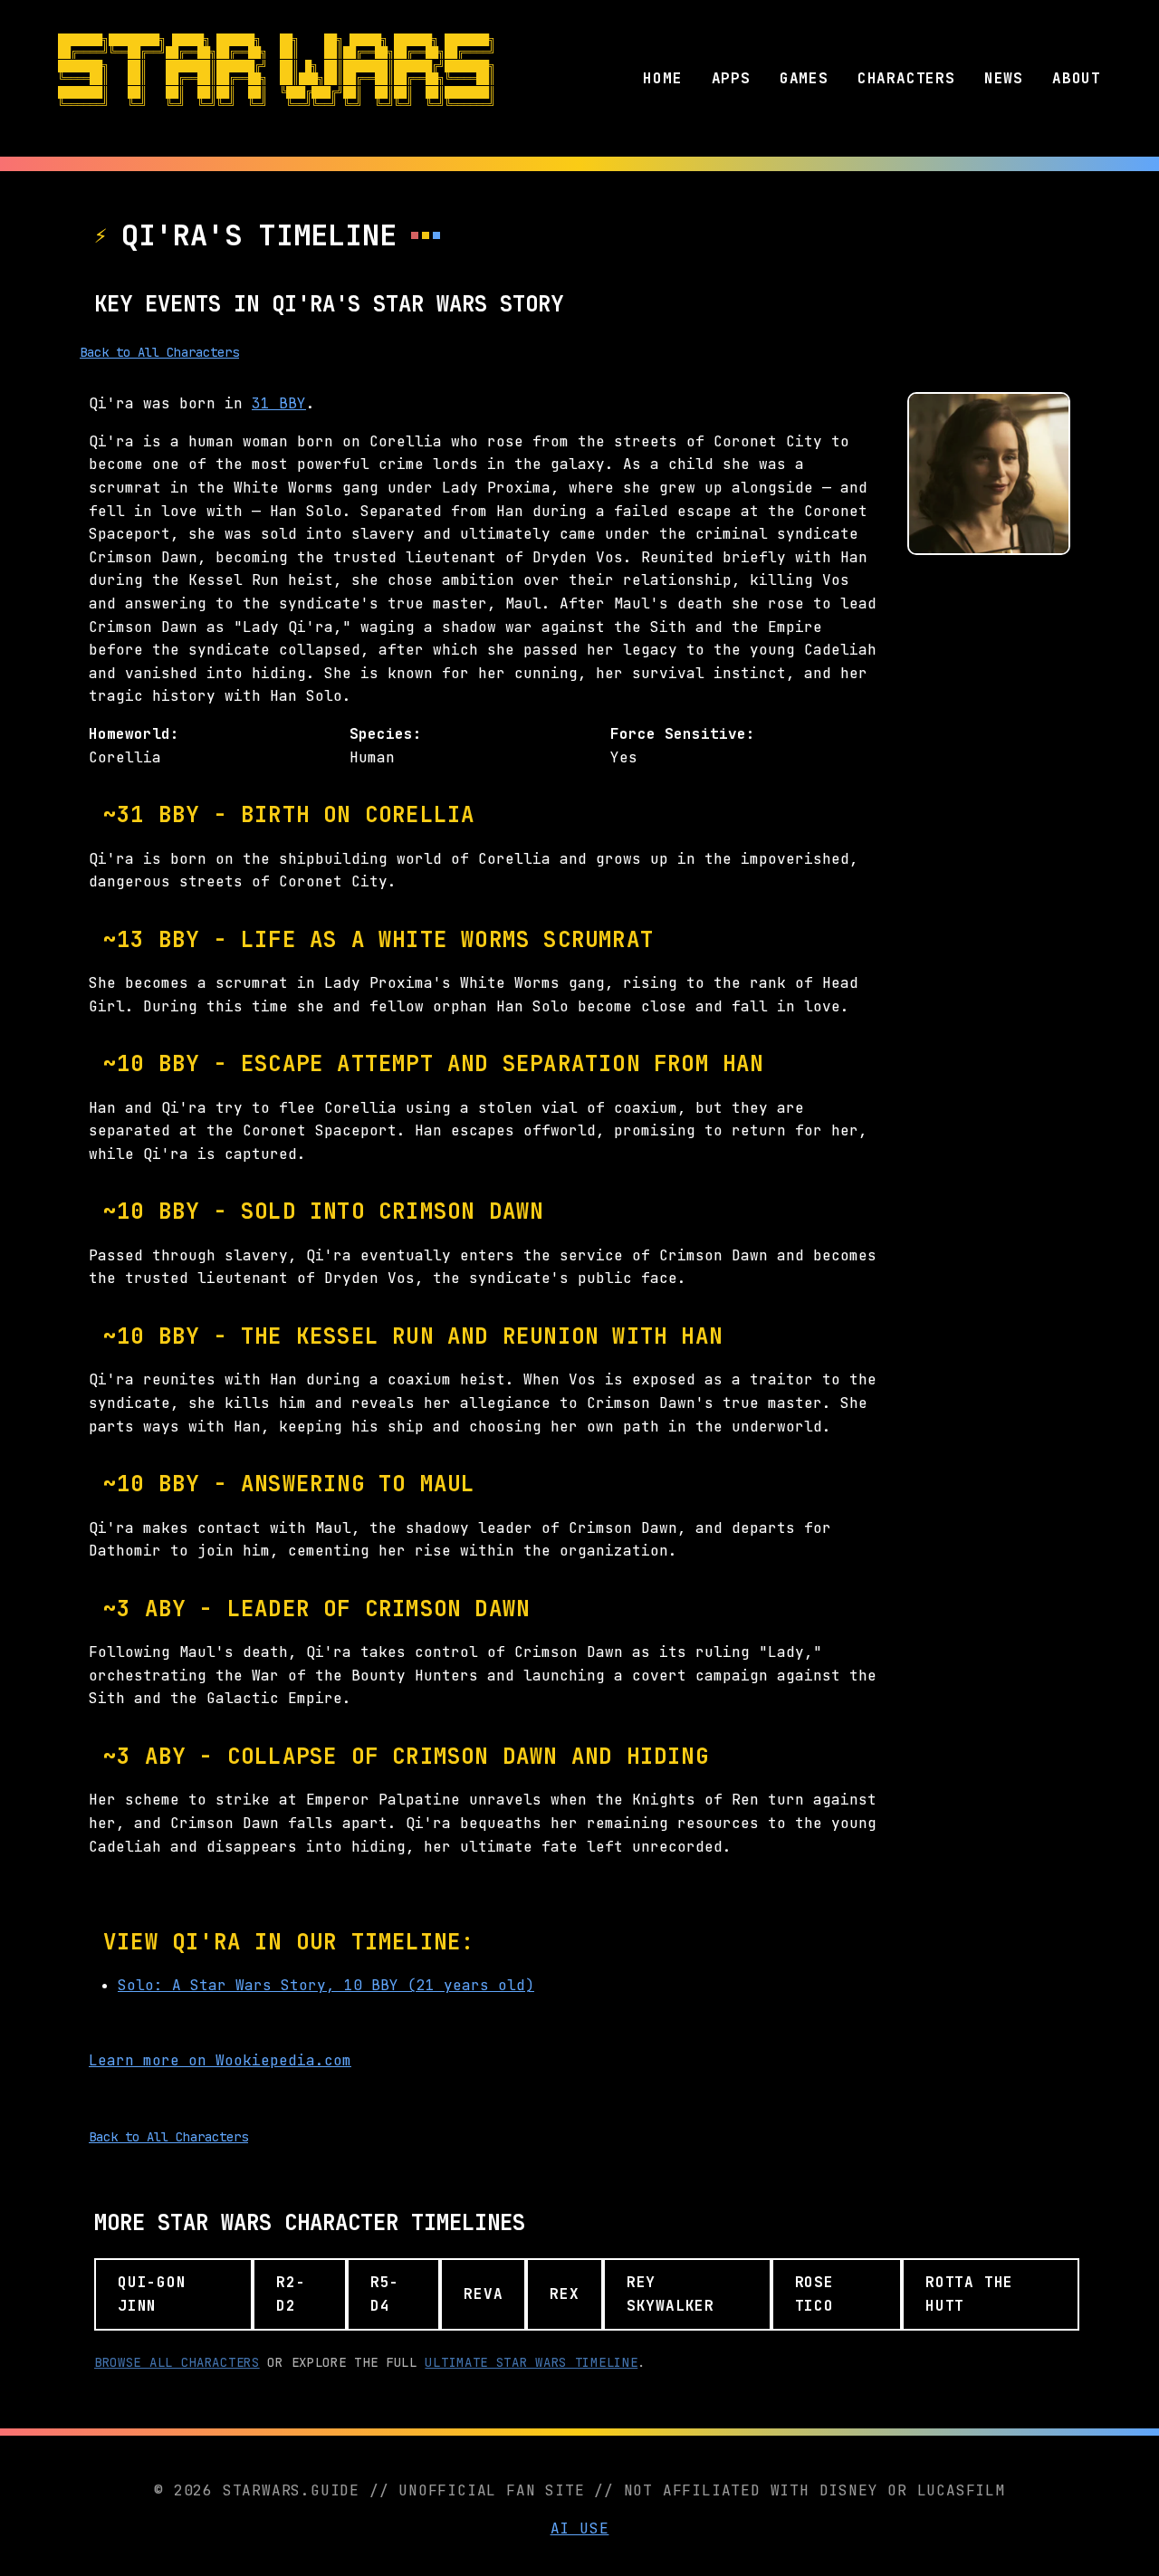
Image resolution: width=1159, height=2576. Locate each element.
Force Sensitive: (683, 734)
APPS (731, 78)
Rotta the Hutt (969, 2294)
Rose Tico (814, 2294)
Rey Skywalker (670, 2294)
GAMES (804, 78)
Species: (386, 734)
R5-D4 (385, 2294)
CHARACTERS (906, 78)
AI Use (580, 2528)
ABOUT (1077, 78)
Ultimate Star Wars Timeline (531, 2362)
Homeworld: (134, 734)
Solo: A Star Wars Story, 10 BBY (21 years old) (326, 1985)
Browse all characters (177, 2362)
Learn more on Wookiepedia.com (220, 2060)
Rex (564, 2294)
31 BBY (279, 403)
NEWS (1004, 78)
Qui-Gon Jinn (152, 2294)
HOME (662, 78)
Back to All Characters (159, 352)
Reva (483, 2294)
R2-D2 (291, 2294)
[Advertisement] (989, 845)
